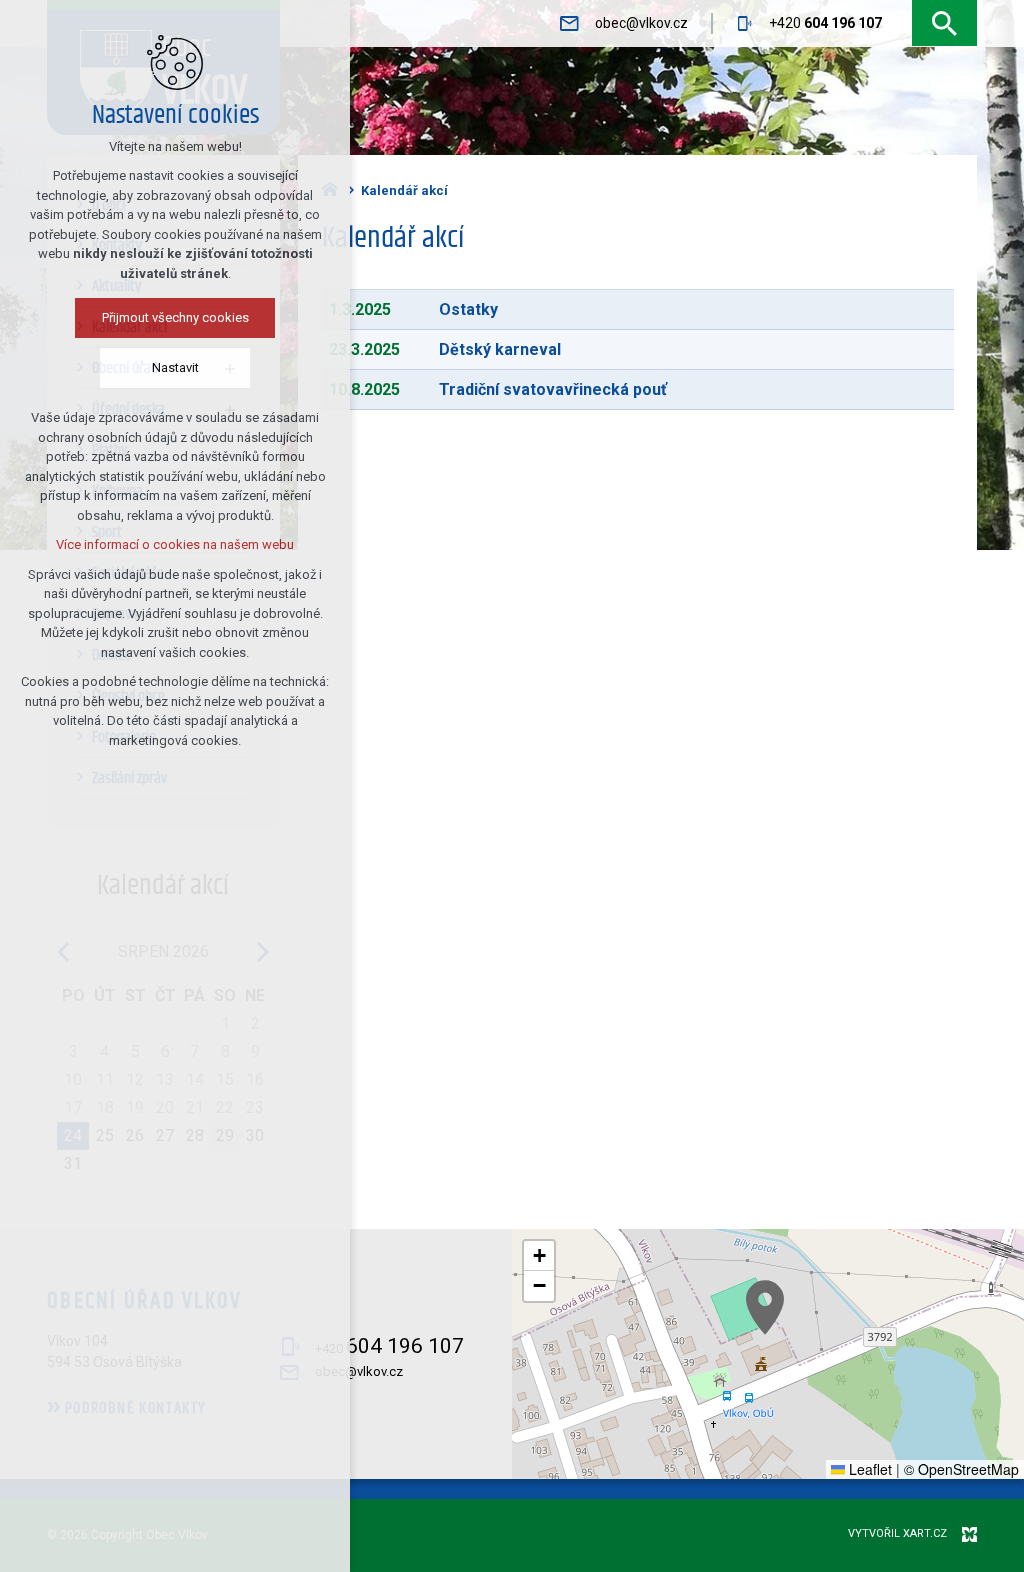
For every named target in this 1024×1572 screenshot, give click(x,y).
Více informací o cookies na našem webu (175, 544)
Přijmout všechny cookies (175, 317)
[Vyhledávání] (944, 23)
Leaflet (868, 1469)
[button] (765, 1307)
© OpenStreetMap (961, 1469)
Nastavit (175, 367)
